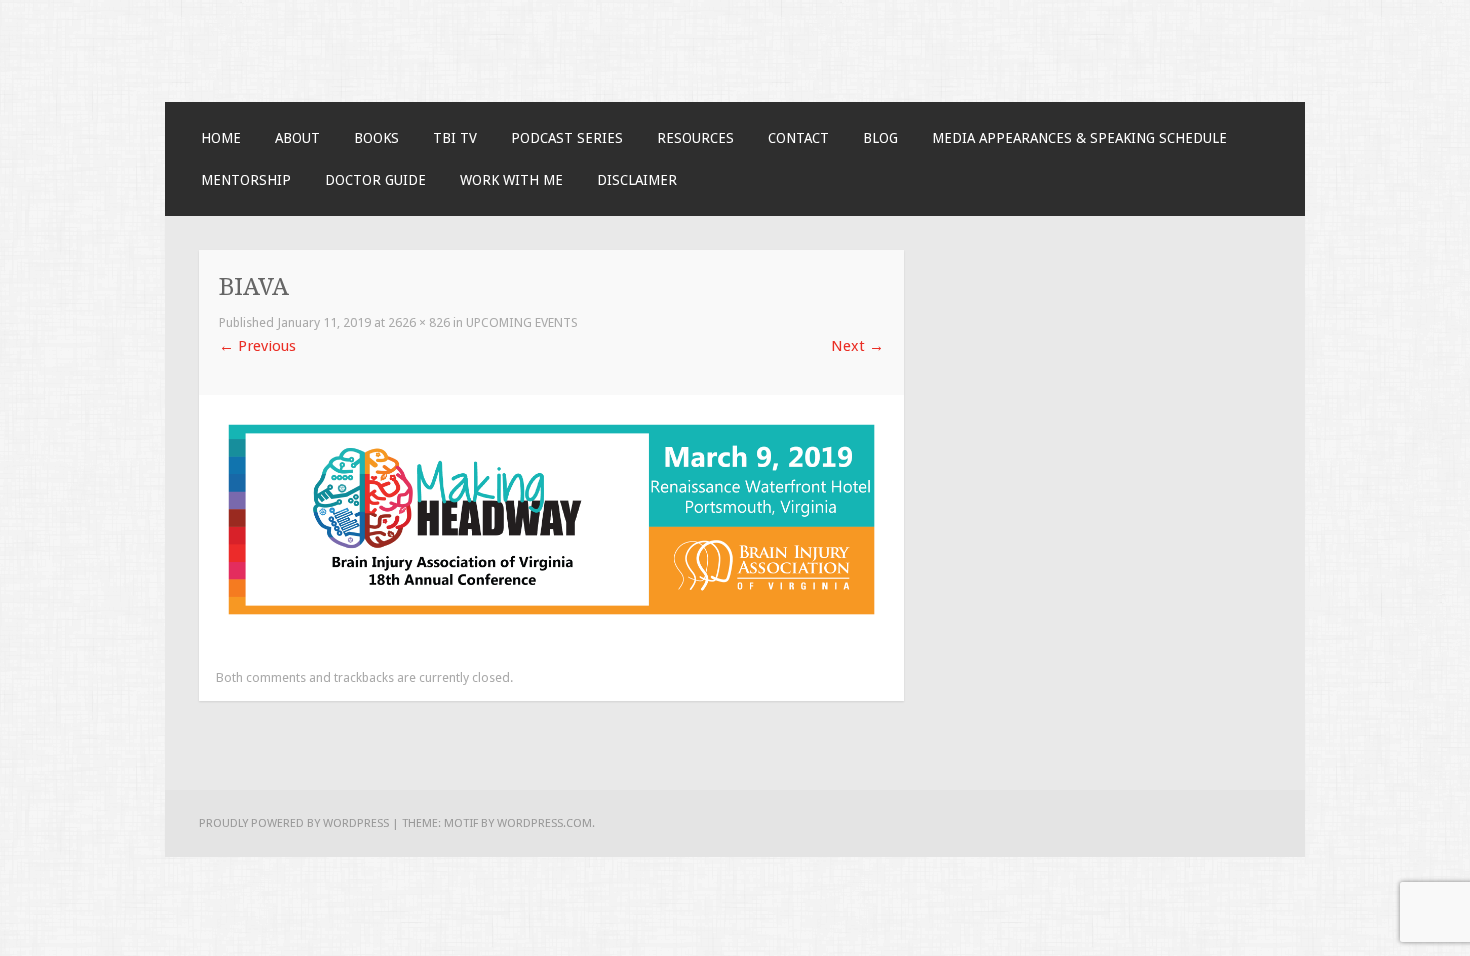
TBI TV (455, 138)
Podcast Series (567, 138)
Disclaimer (637, 180)
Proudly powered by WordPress (294, 823)
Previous (257, 346)
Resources (695, 138)
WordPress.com (544, 823)
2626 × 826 (419, 322)
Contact (798, 138)
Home (221, 138)
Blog (880, 138)
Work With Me (511, 180)
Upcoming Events (522, 322)
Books (376, 138)
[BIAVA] (551, 619)
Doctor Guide (375, 180)
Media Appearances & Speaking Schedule (1079, 138)
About (297, 138)
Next (857, 346)
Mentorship (246, 180)
